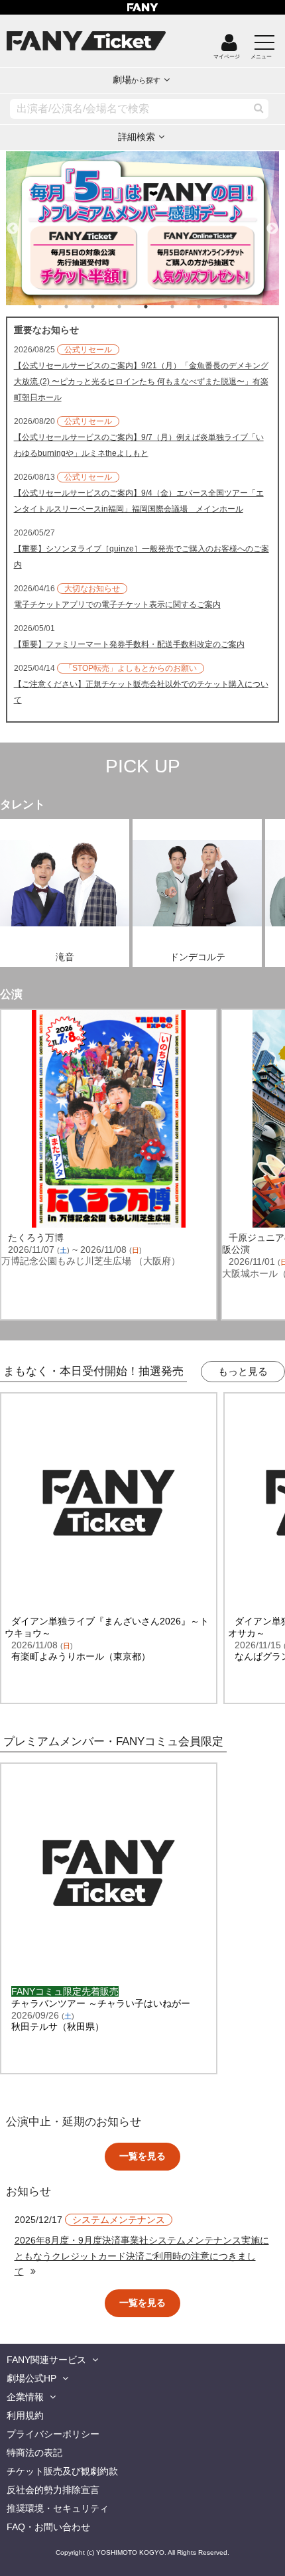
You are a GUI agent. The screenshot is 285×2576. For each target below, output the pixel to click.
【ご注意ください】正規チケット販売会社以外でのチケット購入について (141, 692)
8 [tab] (239, 307)
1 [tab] (53, 307)
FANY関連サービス (46, 2360)
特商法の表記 (34, 2453)
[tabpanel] (143, 228)
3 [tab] (106, 307)
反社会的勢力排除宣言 (53, 2490)
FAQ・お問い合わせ (48, 2527)
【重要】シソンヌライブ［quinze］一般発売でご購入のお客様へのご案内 (142, 557)
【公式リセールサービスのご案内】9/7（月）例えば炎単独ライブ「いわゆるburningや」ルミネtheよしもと (139, 445)
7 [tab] (212, 307)
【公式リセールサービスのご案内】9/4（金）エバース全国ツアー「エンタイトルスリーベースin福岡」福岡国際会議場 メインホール (139, 501)
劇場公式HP (31, 2378)
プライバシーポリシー (53, 2434)
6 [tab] (186, 307)
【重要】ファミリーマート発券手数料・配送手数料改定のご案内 (129, 644)
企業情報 (25, 2397)
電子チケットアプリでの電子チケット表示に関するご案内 (117, 605)
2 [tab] (80, 307)
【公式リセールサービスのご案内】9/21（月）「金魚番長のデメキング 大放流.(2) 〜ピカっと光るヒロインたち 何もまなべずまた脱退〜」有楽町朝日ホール (141, 382)
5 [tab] (159, 307)
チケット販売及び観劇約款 (62, 2471)
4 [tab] (133, 307)
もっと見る (243, 1371)
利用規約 (25, 2415)
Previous (13, 223)
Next (272, 223)
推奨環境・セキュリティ (58, 2508)
